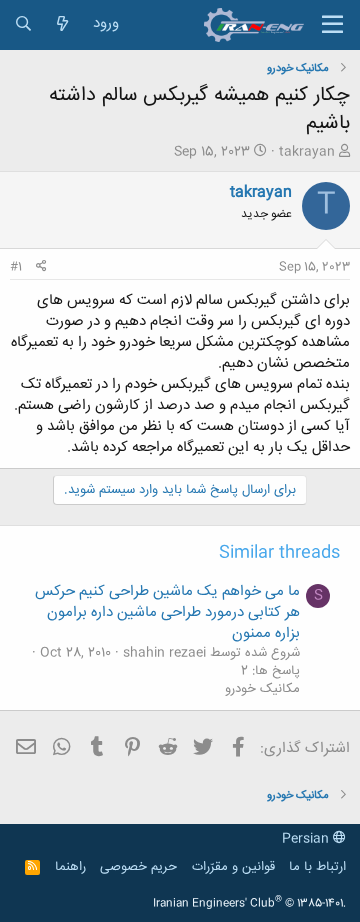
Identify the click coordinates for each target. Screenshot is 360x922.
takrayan (307, 152)
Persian (307, 839)
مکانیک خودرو (262, 689)
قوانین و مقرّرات (233, 867)
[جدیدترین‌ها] (62, 24)
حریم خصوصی (138, 867)
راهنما (70, 867)
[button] (332, 25)
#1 (16, 267)
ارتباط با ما (317, 867)
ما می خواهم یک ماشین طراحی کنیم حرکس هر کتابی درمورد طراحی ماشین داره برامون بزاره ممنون (167, 612)
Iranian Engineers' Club (249, 904)
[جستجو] (23, 24)
